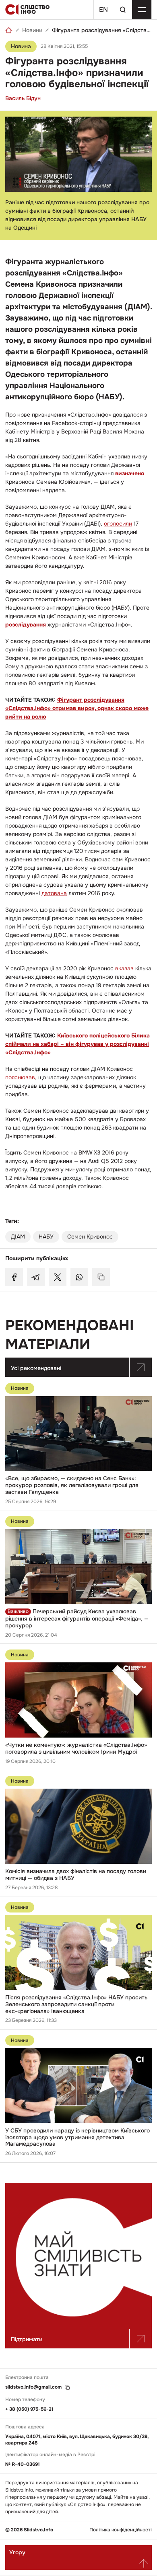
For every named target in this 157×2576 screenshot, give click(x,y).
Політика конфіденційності (121, 2530)
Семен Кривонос (90, 1237)
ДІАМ (18, 1237)
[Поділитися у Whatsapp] (79, 1277)
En (103, 9)
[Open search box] (122, 10)
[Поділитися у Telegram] (36, 1277)
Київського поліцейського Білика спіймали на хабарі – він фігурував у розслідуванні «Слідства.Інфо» (77, 1044)
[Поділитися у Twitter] (58, 1277)
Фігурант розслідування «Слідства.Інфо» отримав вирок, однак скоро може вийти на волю (77, 708)
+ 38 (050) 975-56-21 (29, 2409)
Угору (17, 2552)
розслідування (26, 624)
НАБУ (46, 1237)
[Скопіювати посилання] (101, 1277)
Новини (32, 30)
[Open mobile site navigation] (142, 10)
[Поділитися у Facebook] (14, 1277)
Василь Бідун (23, 98)
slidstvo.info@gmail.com (33, 2387)
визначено (130, 473)
